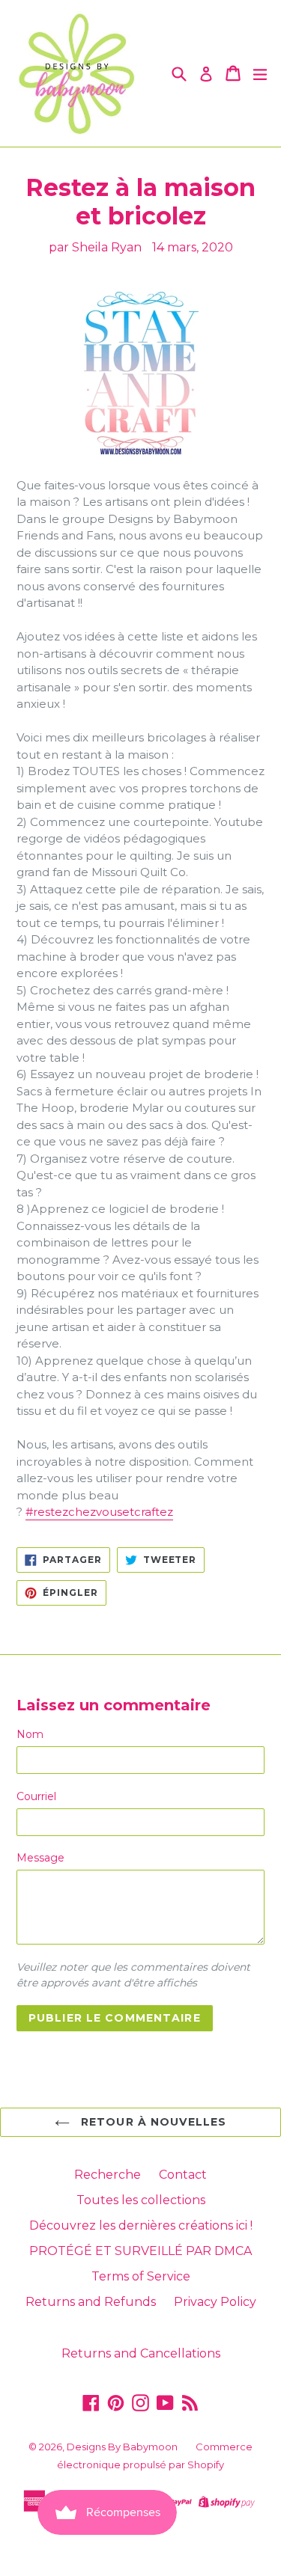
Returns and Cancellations (141, 2353)
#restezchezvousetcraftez (99, 1512)
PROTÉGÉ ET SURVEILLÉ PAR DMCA (140, 2251)
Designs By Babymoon (122, 2447)
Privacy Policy (215, 2302)
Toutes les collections (141, 2200)
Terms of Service (141, 2276)
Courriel (36, 1796)
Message (40, 1858)
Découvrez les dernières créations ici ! (141, 2225)
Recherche (108, 2175)
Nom (30, 1734)
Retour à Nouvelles (152, 2122)
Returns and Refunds (91, 2302)
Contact (183, 2175)
